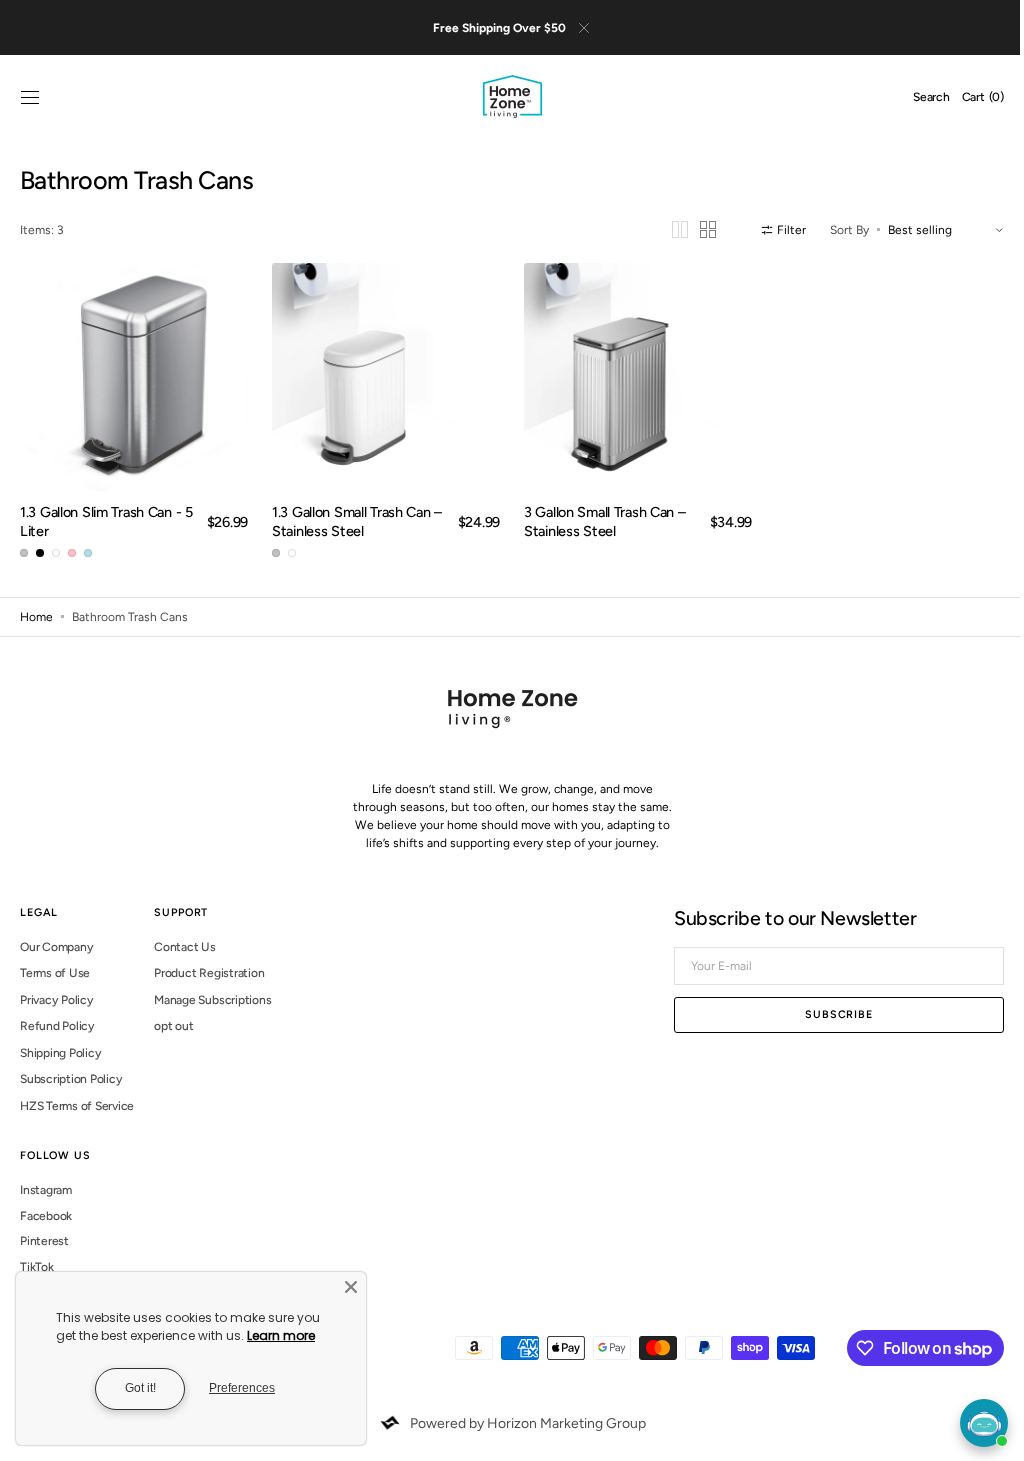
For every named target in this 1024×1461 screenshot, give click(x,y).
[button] (30, 102)
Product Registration (209, 973)
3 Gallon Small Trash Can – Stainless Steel (598, 521)
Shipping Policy (60, 1053)
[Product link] (132, 379)
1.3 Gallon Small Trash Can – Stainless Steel (353, 521)
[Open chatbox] (984, 1423)
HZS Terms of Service (77, 1106)
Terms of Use (55, 973)
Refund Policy (57, 1026)
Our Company (56, 947)
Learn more (281, 1335)
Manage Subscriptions (212, 1000)
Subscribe (824, 1014)
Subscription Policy (71, 1079)
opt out (173, 1026)
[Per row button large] (665, 233)
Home (36, 617)
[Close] (351, 1287)
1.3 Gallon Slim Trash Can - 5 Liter (100, 521)
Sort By (834, 233)
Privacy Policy (57, 1000)
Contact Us (185, 947)
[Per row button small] (693, 233)
